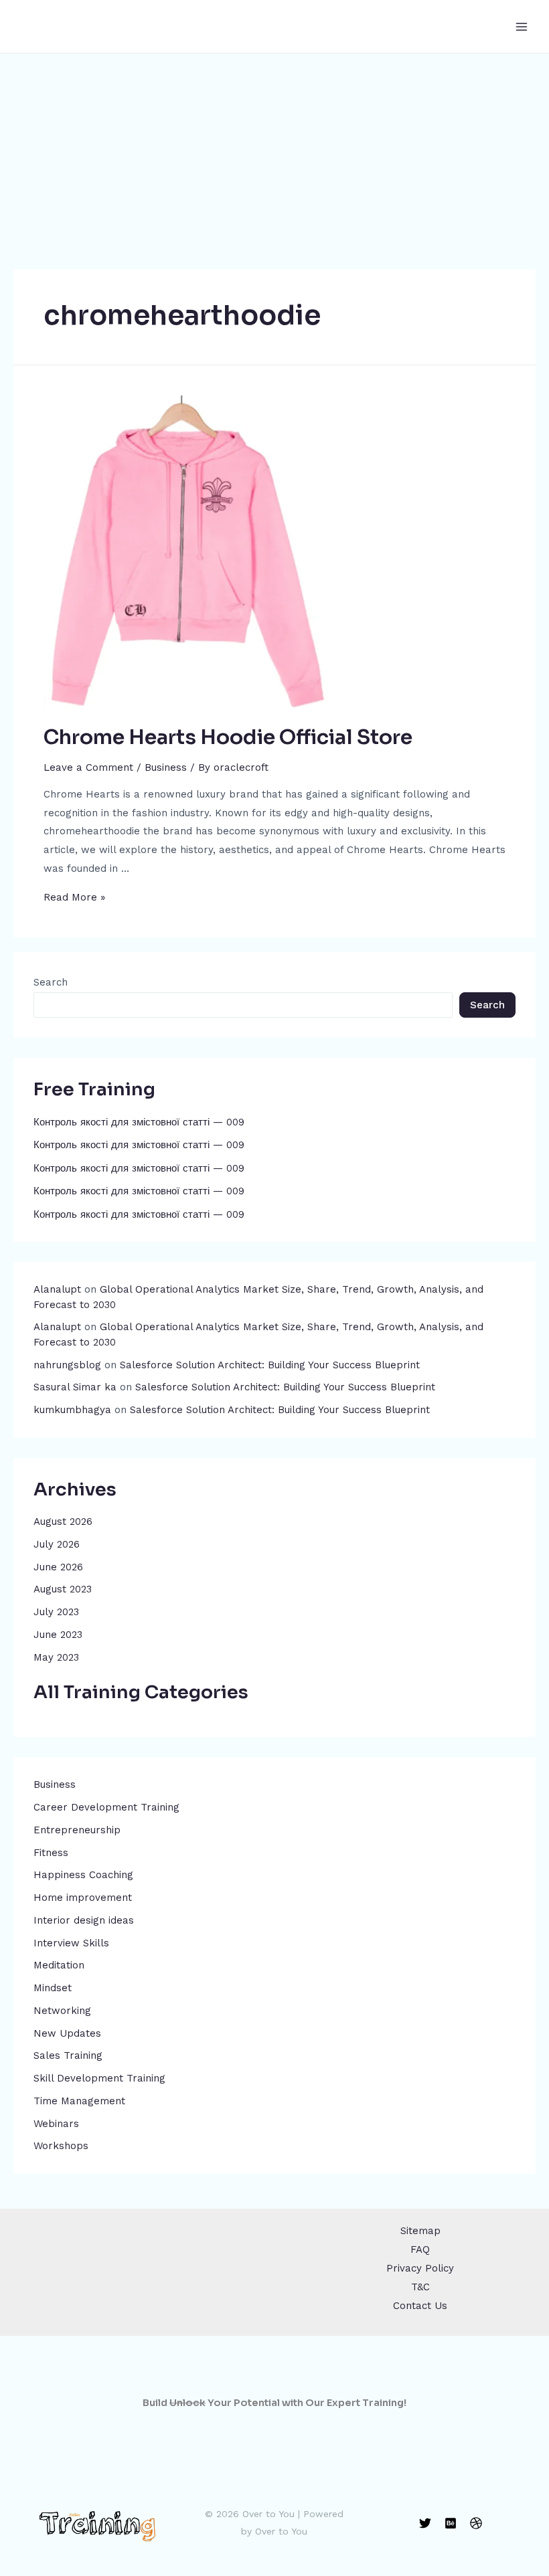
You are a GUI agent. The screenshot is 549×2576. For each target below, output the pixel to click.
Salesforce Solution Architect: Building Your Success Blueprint (270, 1365)
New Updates (67, 2033)
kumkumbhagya (72, 1410)
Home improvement (83, 1898)
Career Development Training (106, 1807)
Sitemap (420, 2231)
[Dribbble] (476, 2523)
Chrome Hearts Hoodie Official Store (228, 737)
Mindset (53, 1988)
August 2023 (63, 1589)
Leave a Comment (88, 767)
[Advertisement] (274, 154)
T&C (420, 2287)
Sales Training (68, 2055)
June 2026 (58, 1567)
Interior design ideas (84, 1920)
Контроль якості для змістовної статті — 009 (139, 1122)
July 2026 (57, 1544)
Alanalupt (57, 1289)
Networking (62, 2011)
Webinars (56, 2124)
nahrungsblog (67, 1365)
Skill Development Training (99, 2078)
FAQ (420, 2249)
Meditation (59, 1965)
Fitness (51, 1853)
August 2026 (63, 1522)
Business (55, 1784)
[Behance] (451, 2523)
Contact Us (420, 2306)
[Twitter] (425, 2523)
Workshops (61, 2146)
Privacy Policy (420, 2268)
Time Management (79, 2101)
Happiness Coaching (83, 1875)
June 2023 (58, 1635)
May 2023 (56, 1657)
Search (51, 982)
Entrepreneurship (77, 1830)
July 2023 (56, 1612)
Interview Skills (71, 1943)
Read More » (74, 897)
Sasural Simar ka (75, 1387)
